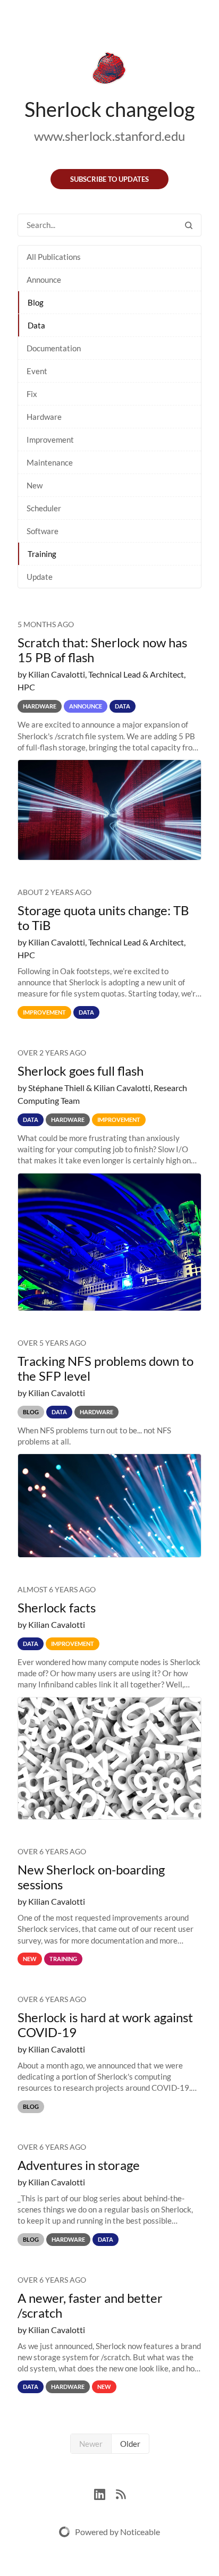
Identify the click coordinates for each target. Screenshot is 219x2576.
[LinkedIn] (105, 2493)
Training (42, 554)
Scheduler (44, 508)
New (35, 485)
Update (40, 577)
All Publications (54, 257)
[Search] (189, 225)
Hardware (44, 417)
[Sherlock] (109, 70)
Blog (36, 302)
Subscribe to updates (109, 179)
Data (36, 325)
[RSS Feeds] (121, 2493)
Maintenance (50, 462)
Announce (44, 280)
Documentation (54, 348)
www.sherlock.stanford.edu (109, 136)
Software (43, 531)
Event (37, 371)
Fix (32, 394)
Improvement (50, 440)
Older (130, 2444)
